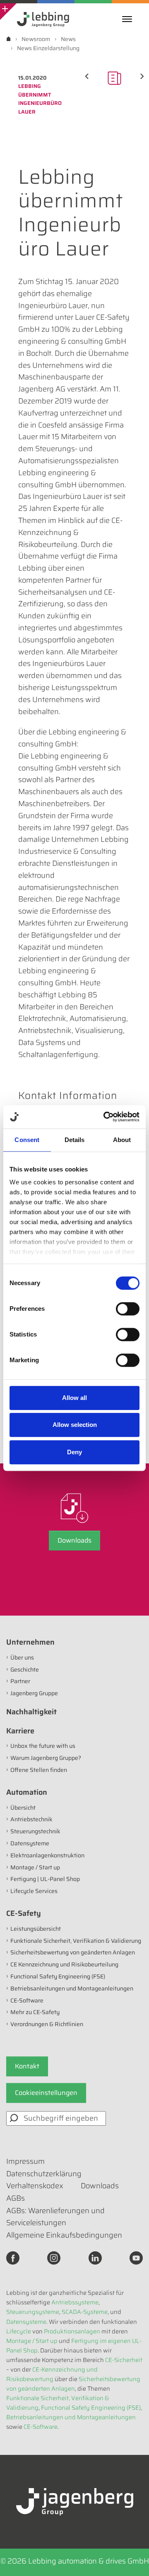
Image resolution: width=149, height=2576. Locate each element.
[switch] (128, 1309)
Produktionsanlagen (72, 2331)
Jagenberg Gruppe (34, 1693)
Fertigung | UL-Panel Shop (45, 1879)
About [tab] (122, 1140)
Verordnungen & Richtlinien (47, 2024)
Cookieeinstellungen (46, 2093)
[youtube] (136, 2258)
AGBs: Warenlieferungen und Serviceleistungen (55, 2217)
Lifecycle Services (34, 1891)
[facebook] (13, 2258)
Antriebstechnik (31, 1819)
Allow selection (75, 1425)
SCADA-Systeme (85, 2312)
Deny (74, 1452)
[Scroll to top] (132, 2559)
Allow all (74, 1398)
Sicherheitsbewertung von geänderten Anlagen (73, 1952)
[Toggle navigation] (129, 19)
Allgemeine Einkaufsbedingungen (64, 2235)
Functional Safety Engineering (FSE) (58, 1976)
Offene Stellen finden (39, 1770)
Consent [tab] (27, 1140)
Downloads (74, 1540)
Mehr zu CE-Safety (35, 2012)
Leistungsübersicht (36, 1929)
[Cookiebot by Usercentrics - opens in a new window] (105, 1117)
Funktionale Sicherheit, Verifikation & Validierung (76, 1941)
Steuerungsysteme (33, 2312)
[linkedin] (95, 2258)
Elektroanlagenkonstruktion (47, 1855)
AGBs (16, 2198)
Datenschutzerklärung (44, 2174)
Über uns (22, 1657)
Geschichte (25, 1670)
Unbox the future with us (43, 1746)
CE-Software (27, 2000)
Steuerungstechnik (35, 1831)
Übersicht (23, 1808)
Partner (20, 1681)
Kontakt (27, 2066)
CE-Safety (24, 1913)
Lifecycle (19, 2331)
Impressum (25, 2161)
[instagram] (54, 2258)
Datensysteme (30, 1843)
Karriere (20, 1731)
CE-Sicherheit (124, 2360)
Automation (27, 1792)
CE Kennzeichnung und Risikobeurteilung (64, 1964)
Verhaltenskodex (35, 2186)
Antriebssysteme (75, 2302)
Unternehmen (30, 1642)
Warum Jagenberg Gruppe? (46, 1758)
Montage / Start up (35, 1867)
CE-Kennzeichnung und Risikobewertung (52, 2374)
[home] (8, 39)
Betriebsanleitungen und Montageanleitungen (72, 1988)
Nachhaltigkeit (31, 1712)
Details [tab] (75, 1140)
